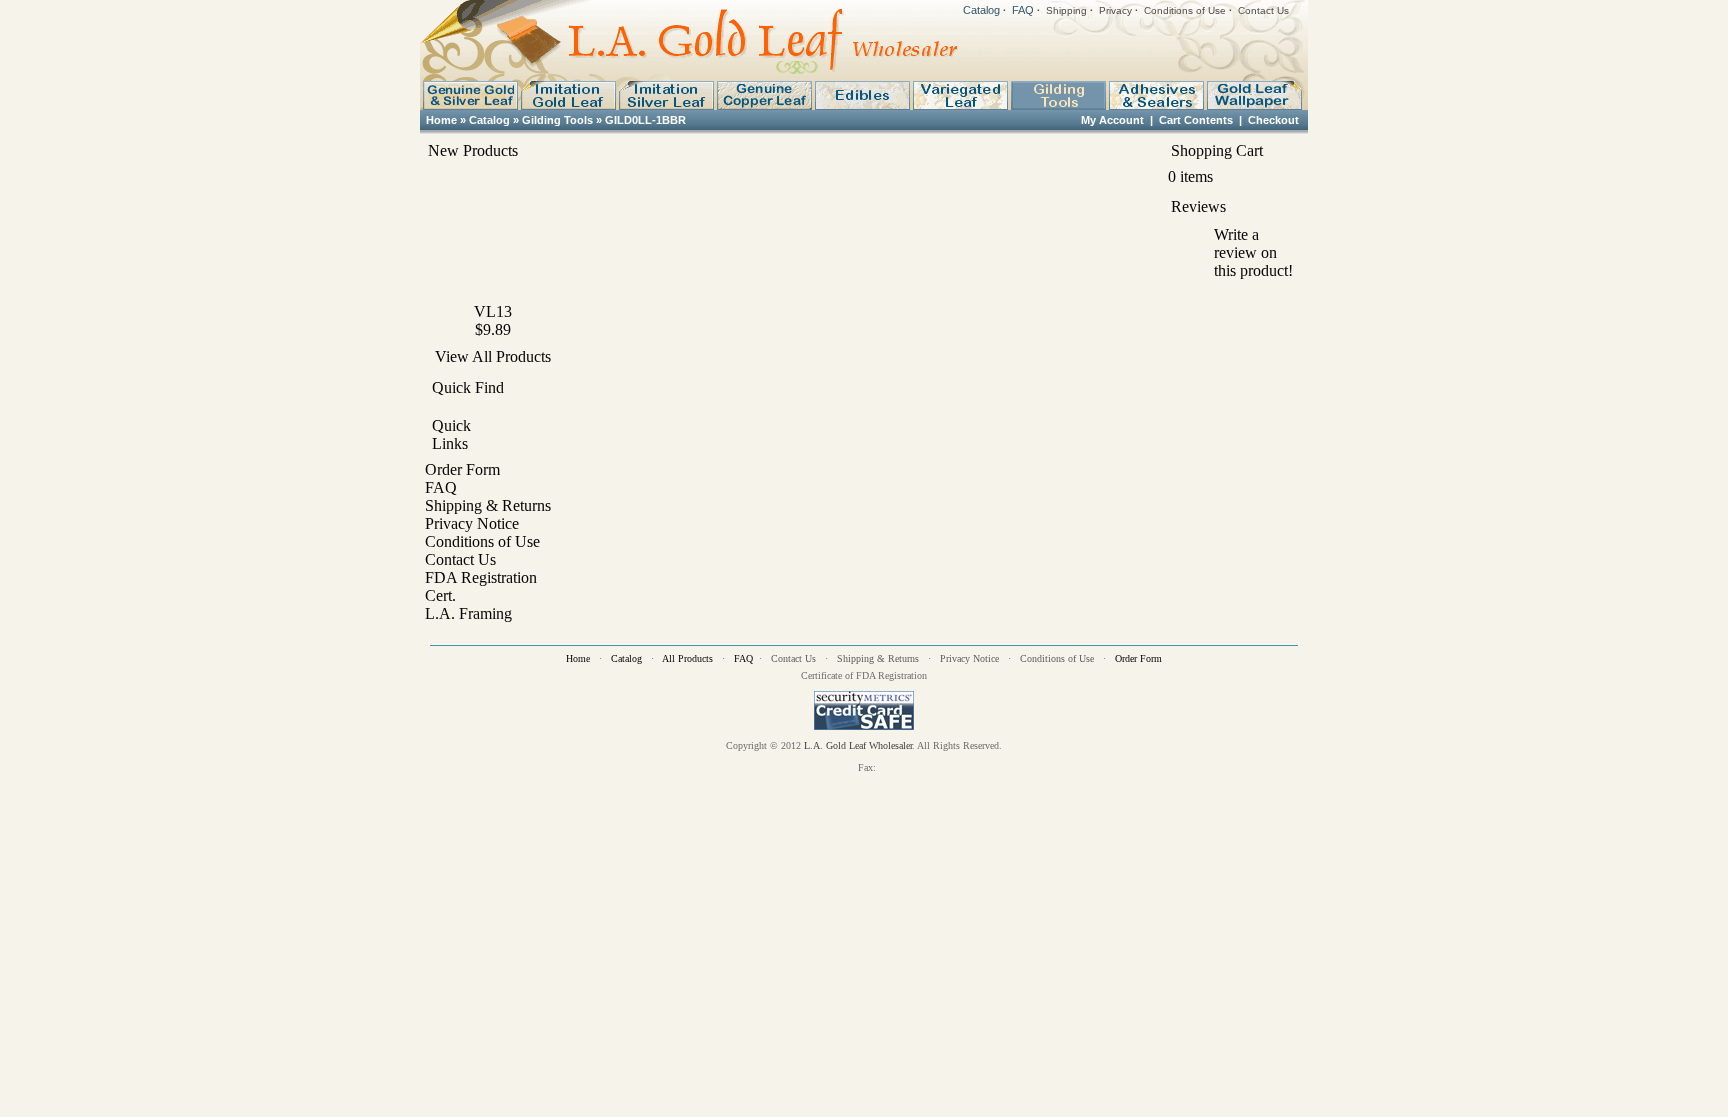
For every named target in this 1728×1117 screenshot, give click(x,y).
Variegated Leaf (960, 95)
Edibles (862, 95)
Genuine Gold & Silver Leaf (470, 95)
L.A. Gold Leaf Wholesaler (858, 745)
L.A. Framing (468, 613)
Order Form (462, 469)
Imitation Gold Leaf (568, 95)
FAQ (1023, 10)
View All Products (493, 356)
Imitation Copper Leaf (764, 95)
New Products (473, 150)
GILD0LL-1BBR (645, 120)
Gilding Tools (1058, 95)
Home (441, 120)
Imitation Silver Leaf (666, 95)
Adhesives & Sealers (1156, 95)
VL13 (493, 311)
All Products (687, 658)
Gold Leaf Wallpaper (1254, 95)
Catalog (981, 10)
